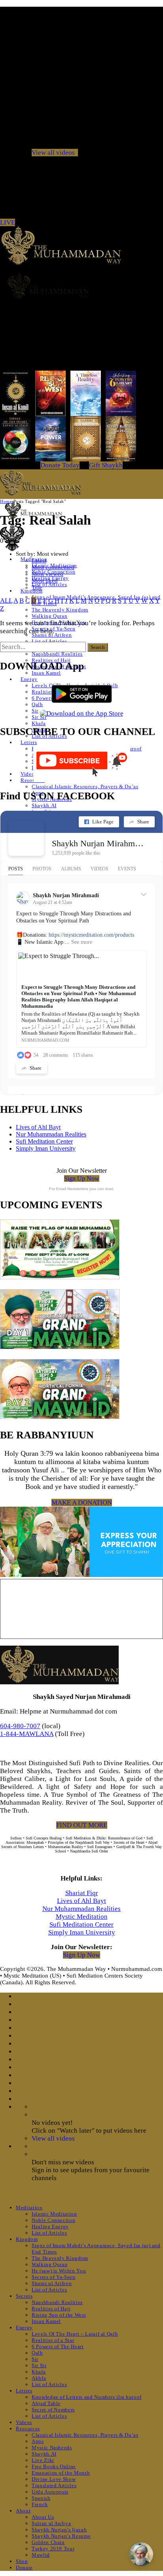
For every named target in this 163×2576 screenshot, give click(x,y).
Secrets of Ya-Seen (54, 2277)
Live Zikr (43, 2460)
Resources (33, 780)
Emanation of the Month (61, 2473)
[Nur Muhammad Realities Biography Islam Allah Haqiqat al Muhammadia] (81, 286)
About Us (43, 2517)
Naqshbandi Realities (57, 654)
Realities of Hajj (51, 2309)
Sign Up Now (82, 1178)
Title (37, 587)
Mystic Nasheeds (52, 2448)
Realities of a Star (53, 2340)
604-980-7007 (20, 1726)
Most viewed (47, 574)
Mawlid (41, 2555)
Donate (24, 2568)
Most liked (45, 581)
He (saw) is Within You (59, 2271)
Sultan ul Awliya (51, 2523)
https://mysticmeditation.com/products (91, 935)
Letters (29, 742)
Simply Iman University (46, 1148)
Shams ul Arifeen (52, 635)
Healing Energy (50, 2226)
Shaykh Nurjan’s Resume (61, 2536)
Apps (38, 2441)
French (40, 2504)
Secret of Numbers (53, 2410)
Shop (22, 2561)
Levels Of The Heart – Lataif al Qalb (75, 2334)
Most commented (53, 567)
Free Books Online (54, 2466)
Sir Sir (39, 717)
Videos (29, 774)
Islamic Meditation (54, 2214)
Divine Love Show (54, 2479)
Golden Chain (48, 2542)
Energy (29, 679)
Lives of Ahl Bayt (38, 1127)
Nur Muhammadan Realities (51, 1134)
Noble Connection (53, 2220)
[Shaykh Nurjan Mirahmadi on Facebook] (26, 838)
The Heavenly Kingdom (60, 610)
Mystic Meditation (82, 1917)
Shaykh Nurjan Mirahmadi (98, 843)
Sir (35, 711)
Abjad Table (46, 2403)
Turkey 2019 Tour (53, 2549)
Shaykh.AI (44, 805)
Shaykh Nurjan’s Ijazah (59, 2530)
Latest (39, 561)
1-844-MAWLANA (27, 1734)
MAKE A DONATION (82, 1503)
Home (6, 501)
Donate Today (60, 465)
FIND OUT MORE (82, 1825)
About (23, 2511)
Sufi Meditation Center (44, 1141)
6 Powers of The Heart (58, 2346)
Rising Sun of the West (59, 2315)
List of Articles (49, 584)
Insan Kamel (46, 673)
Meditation (29, 2208)
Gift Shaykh (106, 465)
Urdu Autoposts (50, 2492)
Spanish (41, 2498)
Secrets (24, 2296)
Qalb (37, 704)
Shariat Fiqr (82, 1893)
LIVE (8, 222)
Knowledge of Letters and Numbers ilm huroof (87, 2397)
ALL (6, 601)
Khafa (39, 723)
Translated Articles (54, 2485)
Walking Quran (49, 616)
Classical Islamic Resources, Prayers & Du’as (85, 786)
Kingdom (32, 591)
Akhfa (39, 2378)
